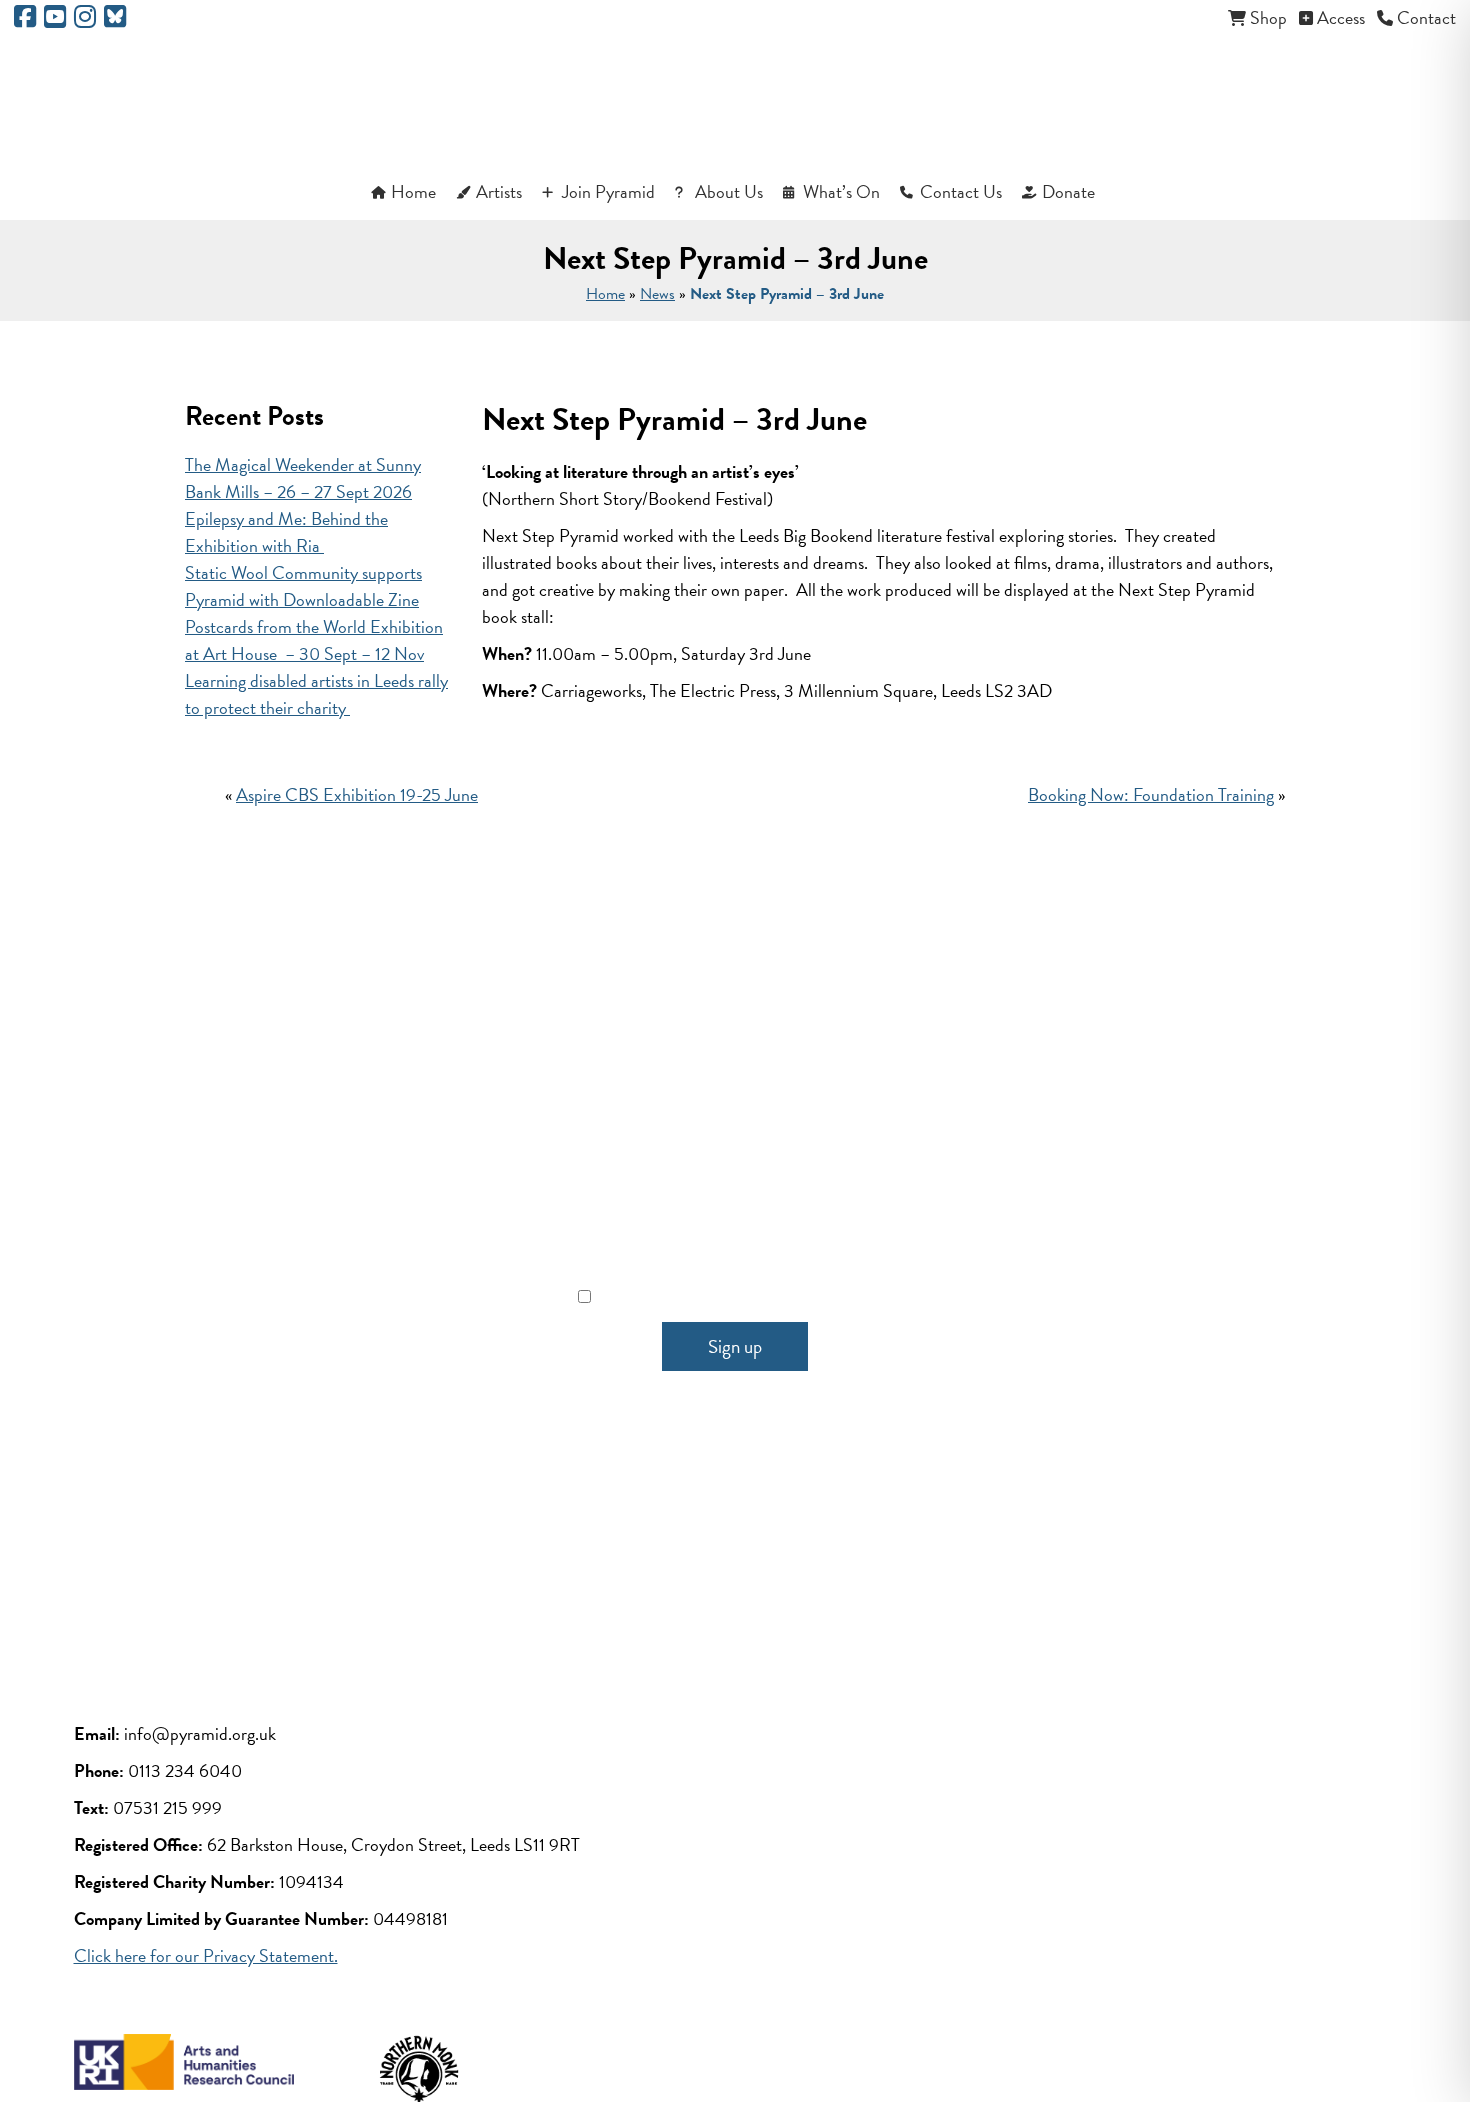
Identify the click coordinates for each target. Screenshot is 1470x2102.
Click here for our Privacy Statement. (206, 1955)
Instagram (788, 1536)
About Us (729, 191)
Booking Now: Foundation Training (1151, 794)
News (657, 294)
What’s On (841, 191)
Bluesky (895, 1536)
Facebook (575, 1536)
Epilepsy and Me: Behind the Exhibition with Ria (286, 532)
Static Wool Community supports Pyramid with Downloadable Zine (303, 586)
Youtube (682, 1536)
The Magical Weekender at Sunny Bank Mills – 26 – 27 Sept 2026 (303, 478)
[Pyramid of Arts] (735, 101)
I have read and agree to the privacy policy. (747, 1296)
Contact (1426, 17)
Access (1341, 17)
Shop (1268, 17)
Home (413, 191)
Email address (735, 1206)
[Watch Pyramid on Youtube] (55, 19)
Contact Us (961, 191)
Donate (1068, 191)
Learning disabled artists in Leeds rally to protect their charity (316, 694)
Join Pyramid (608, 191)
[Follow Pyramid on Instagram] (85, 19)
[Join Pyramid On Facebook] (25, 19)
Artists (499, 191)
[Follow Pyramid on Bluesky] (115, 19)
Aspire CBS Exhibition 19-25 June (357, 794)
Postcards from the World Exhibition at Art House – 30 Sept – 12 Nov (314, 640)
